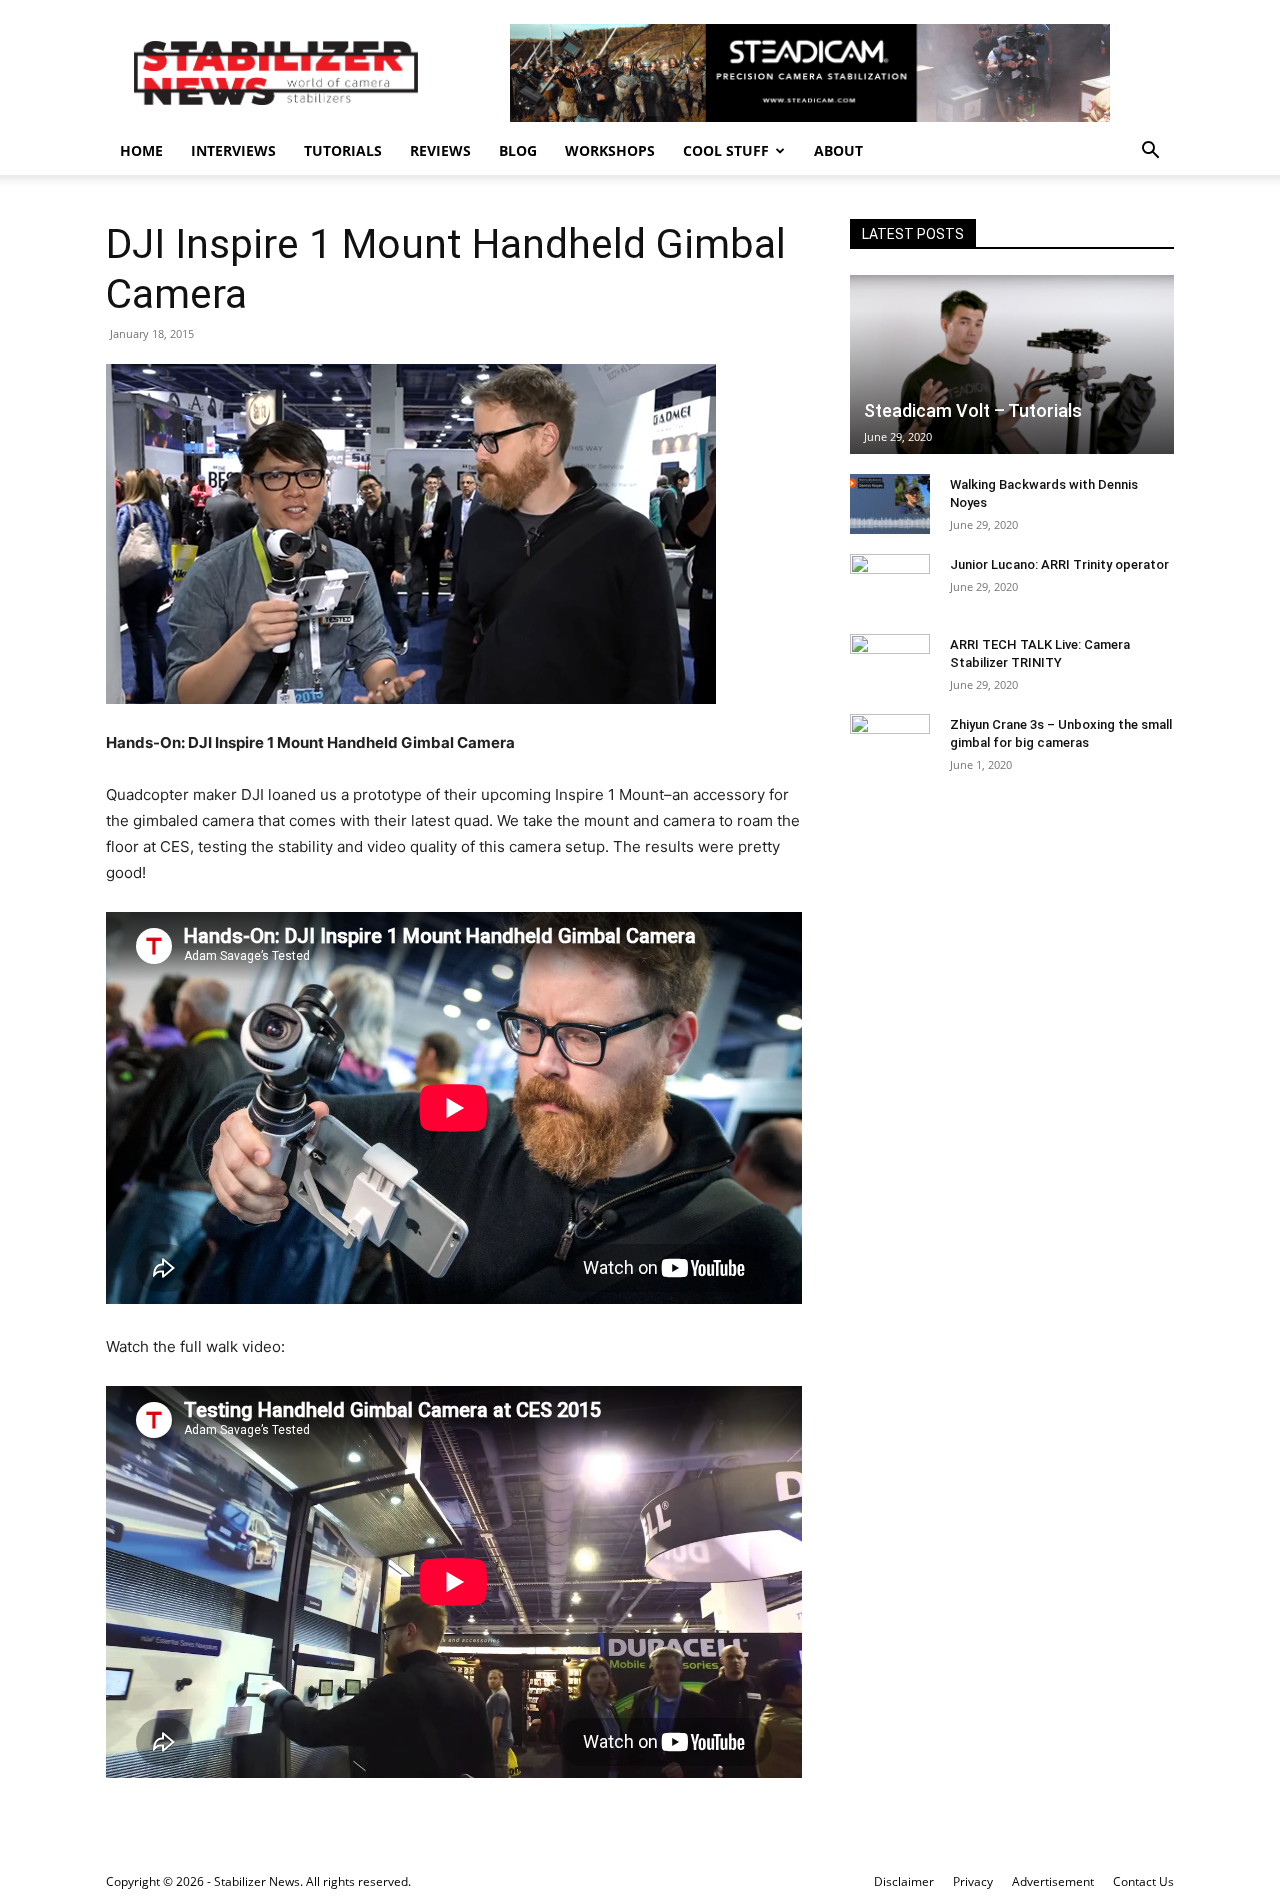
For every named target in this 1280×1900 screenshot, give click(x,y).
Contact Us (1143, 1881)
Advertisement (1053, 1881)
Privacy (973, 1881)
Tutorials (343, 150)
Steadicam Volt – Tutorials (973, 410)
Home (141, 150)
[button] (1150, 152)
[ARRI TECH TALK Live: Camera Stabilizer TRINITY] (890, 664)
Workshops (610, 150)
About (838, 150)
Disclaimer (904, 1881)
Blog (518, 150)
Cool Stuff (726, 150)
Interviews (233, 150)
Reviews (440, 150)
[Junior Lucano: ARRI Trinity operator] (890, 584)
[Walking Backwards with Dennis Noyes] (890, 504)
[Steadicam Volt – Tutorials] (1012, 364)
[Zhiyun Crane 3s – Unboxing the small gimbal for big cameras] (890, 744)
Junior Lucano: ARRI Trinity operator (1059, 564)
